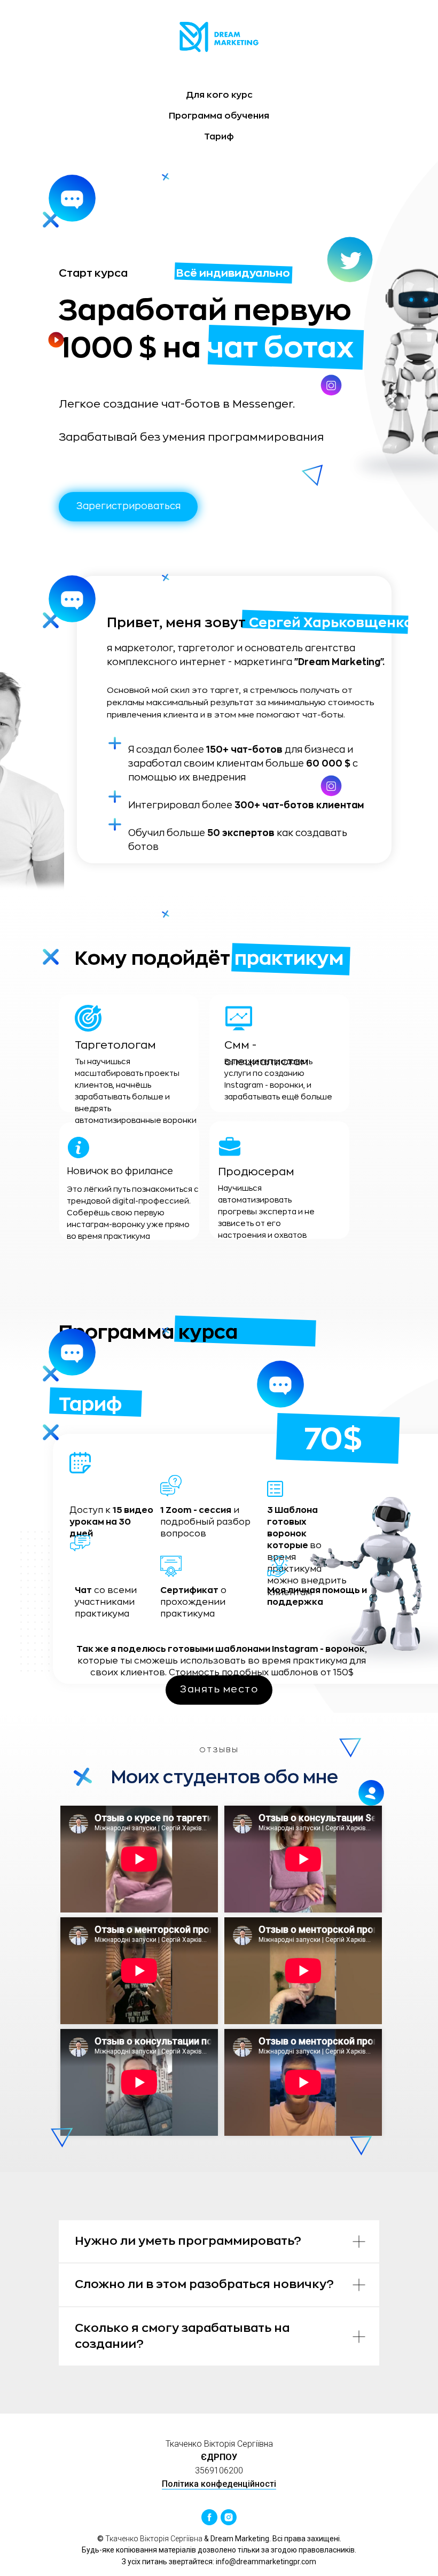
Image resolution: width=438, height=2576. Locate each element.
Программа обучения (219, 116)
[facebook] (209, 2517)
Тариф (219, 137)
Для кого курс (219, 95)
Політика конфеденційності (219, 2484)
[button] (128, 507)
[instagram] (229, 2517)
